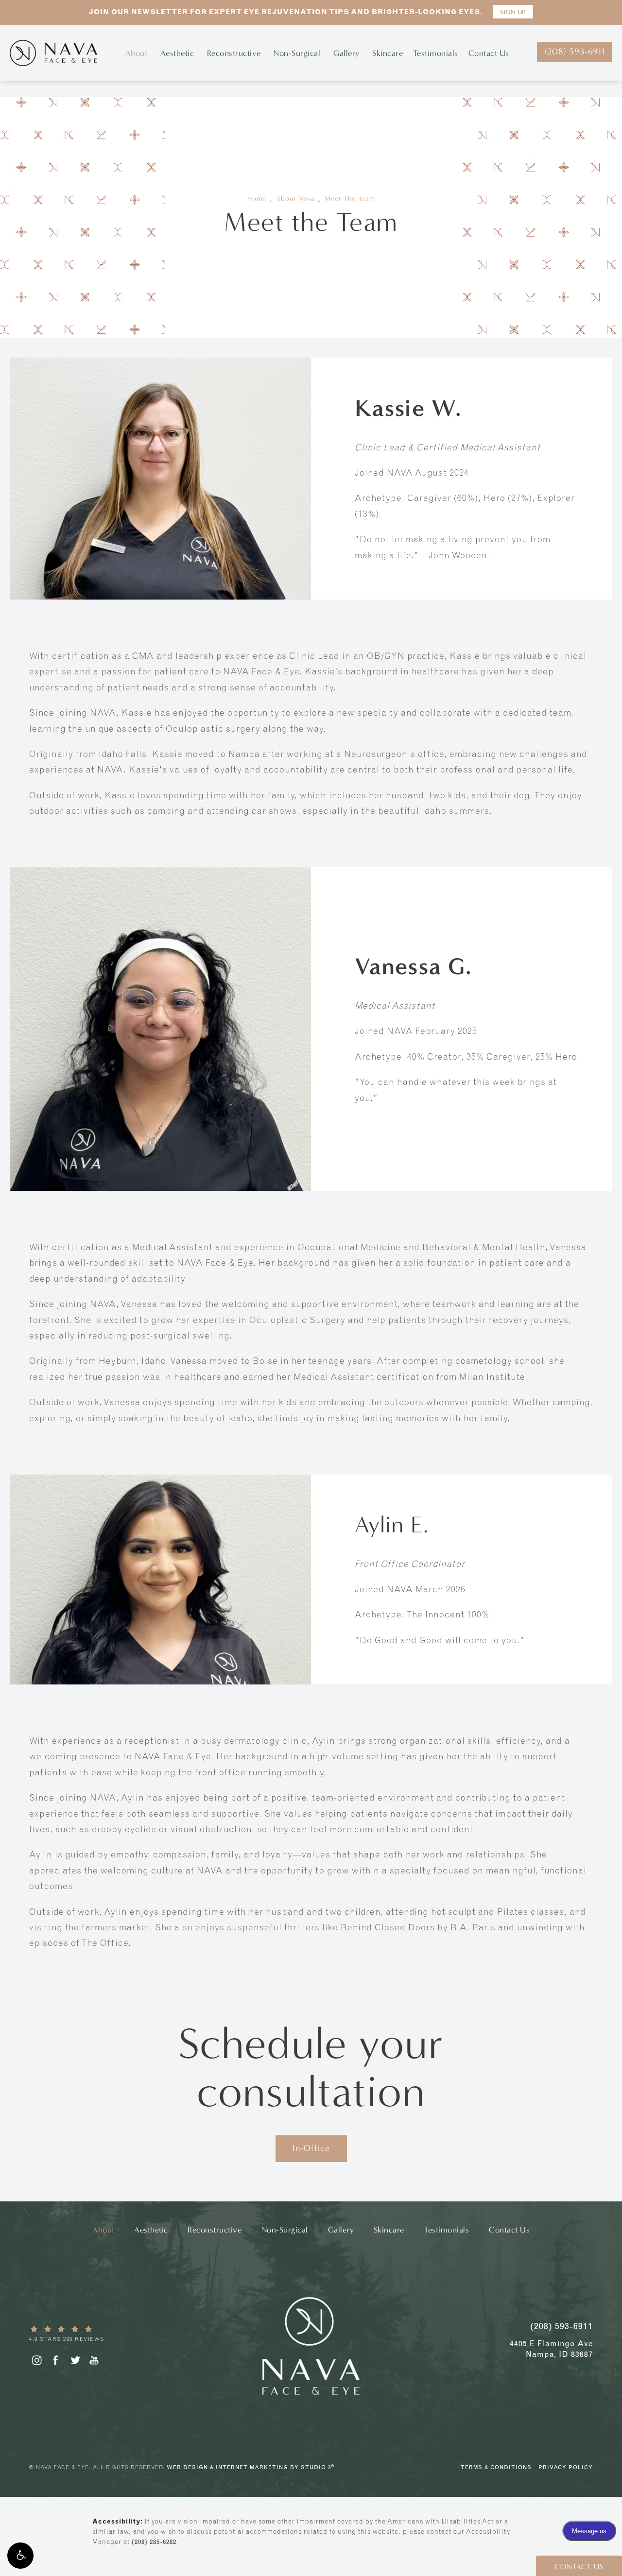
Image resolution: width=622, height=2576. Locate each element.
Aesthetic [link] (177, 53)
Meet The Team (350, 199)
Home (257, 199)
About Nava (295, 199)
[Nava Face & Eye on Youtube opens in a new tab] (94, 2360)
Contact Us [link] (489, 53)
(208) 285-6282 (154, 2542)
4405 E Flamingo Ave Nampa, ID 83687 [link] (551, 2349)
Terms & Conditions (496, 2467)
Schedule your (311, 2068)
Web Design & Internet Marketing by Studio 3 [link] (251, 2467)
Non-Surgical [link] (297, 53)
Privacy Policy (566, 2467)
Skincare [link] (388, 53)
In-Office (311, 2148)
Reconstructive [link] (234, 53)
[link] (100, 2334)
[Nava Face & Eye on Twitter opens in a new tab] (75, 2360)
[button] (20, 2556)
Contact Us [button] (579, 2567)
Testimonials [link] (436, 53)
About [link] (137, 53)
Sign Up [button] (513, 12)
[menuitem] (138, 53)
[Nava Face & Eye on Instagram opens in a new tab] (36, 2360)
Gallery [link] (346, 53)
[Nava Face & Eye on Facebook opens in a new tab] (56, 2360)
